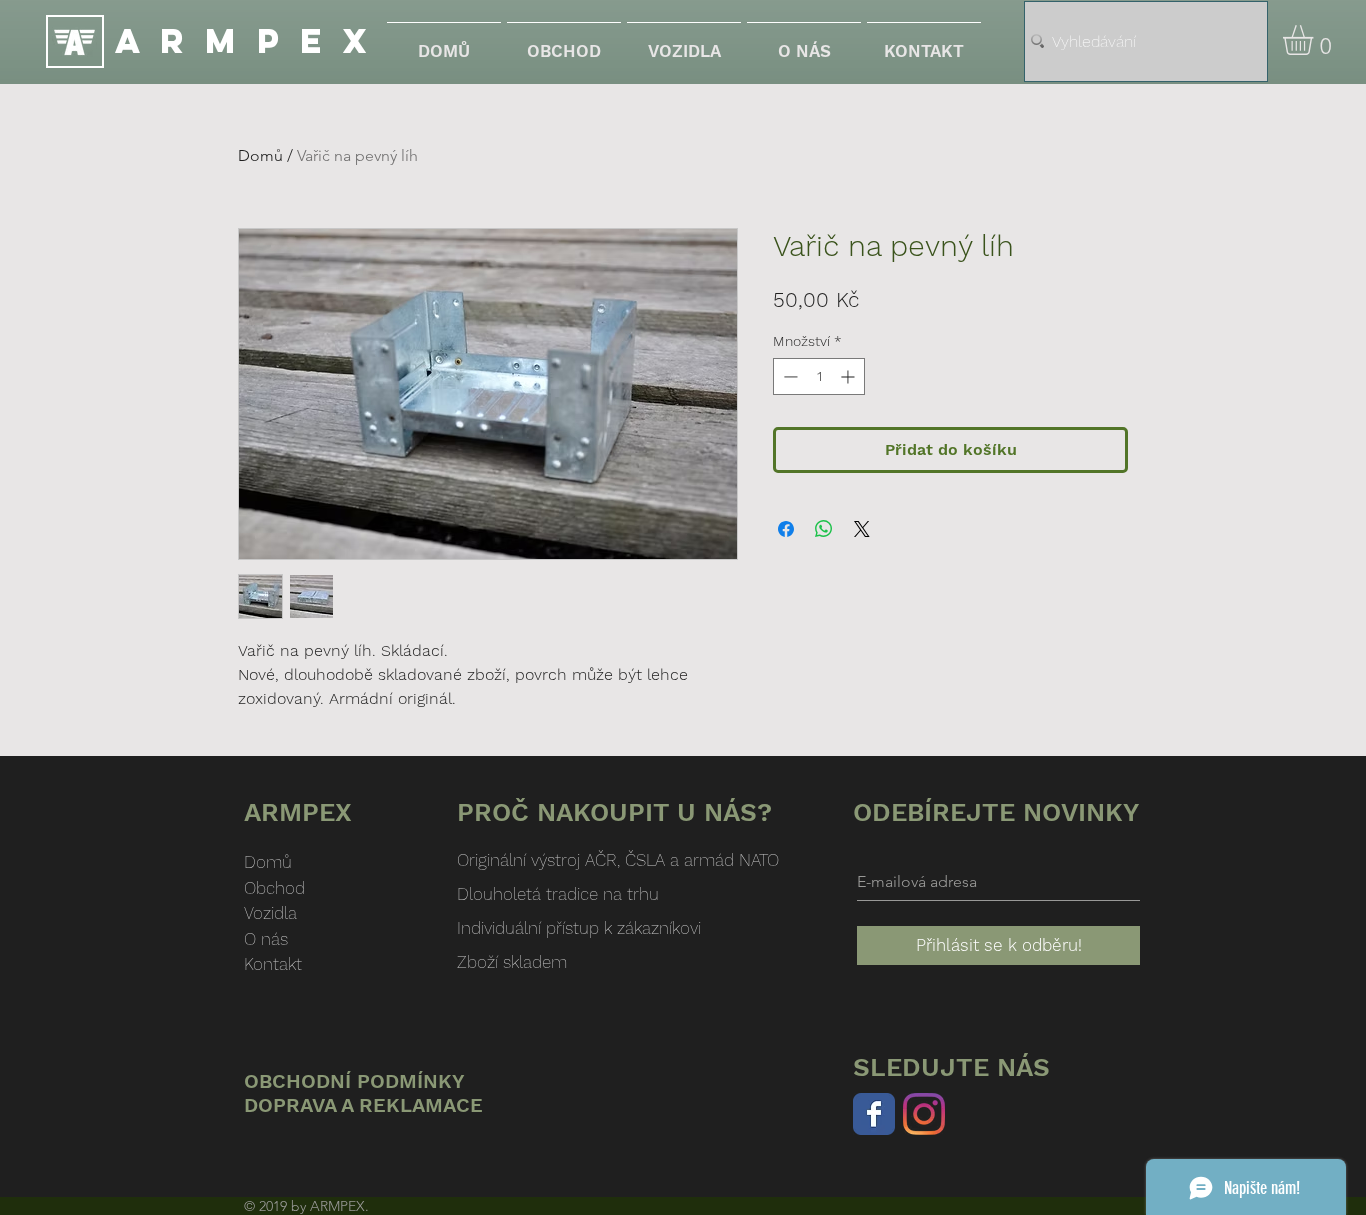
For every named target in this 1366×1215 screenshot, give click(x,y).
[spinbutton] (819, 376)
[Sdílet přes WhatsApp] (824, 529)
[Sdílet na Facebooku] (786, 529)
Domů (260, 155)
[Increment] (849, 376)
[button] (1315, 40)
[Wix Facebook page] (874, 1114)
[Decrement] (788, 376)
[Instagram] (924, 1114)
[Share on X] (862, 529)
